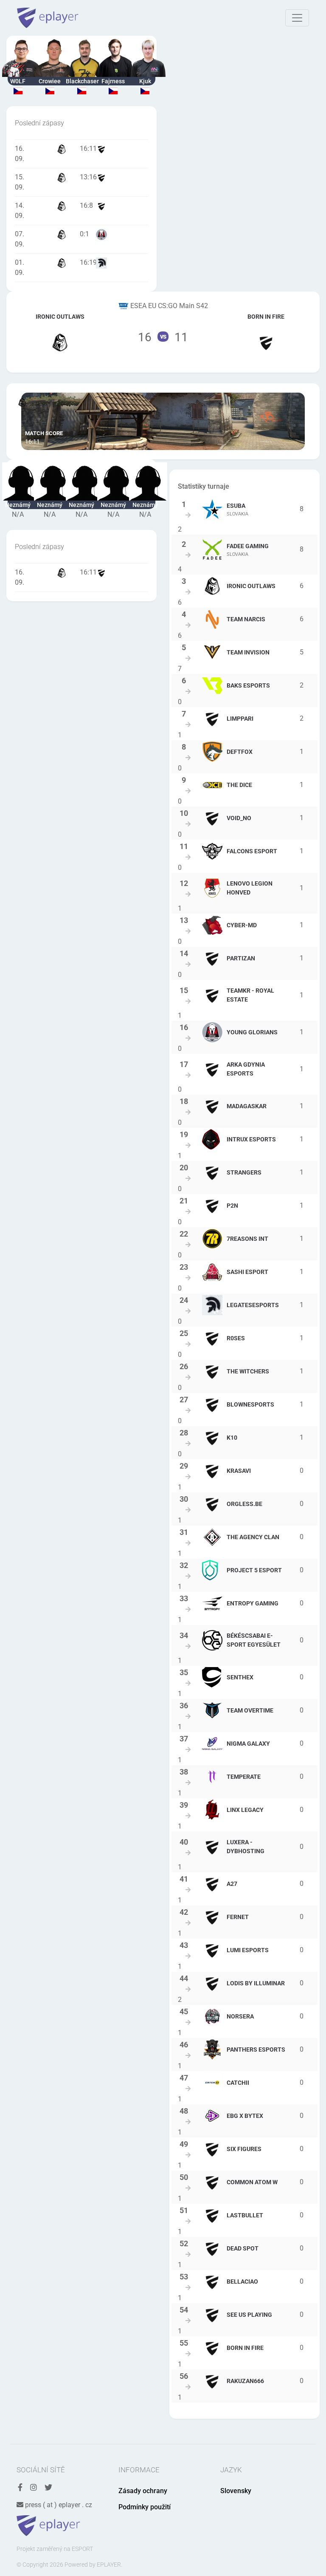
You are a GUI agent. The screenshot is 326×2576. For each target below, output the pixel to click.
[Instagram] (34, 2488)
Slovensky (236, 2491)
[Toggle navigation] (297, 18)
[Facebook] (20, 2488)
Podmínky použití (145, 2507)
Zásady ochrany (143, 2491)
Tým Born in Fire (266, 332)
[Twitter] (48, 2488)
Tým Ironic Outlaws (60, 332)
